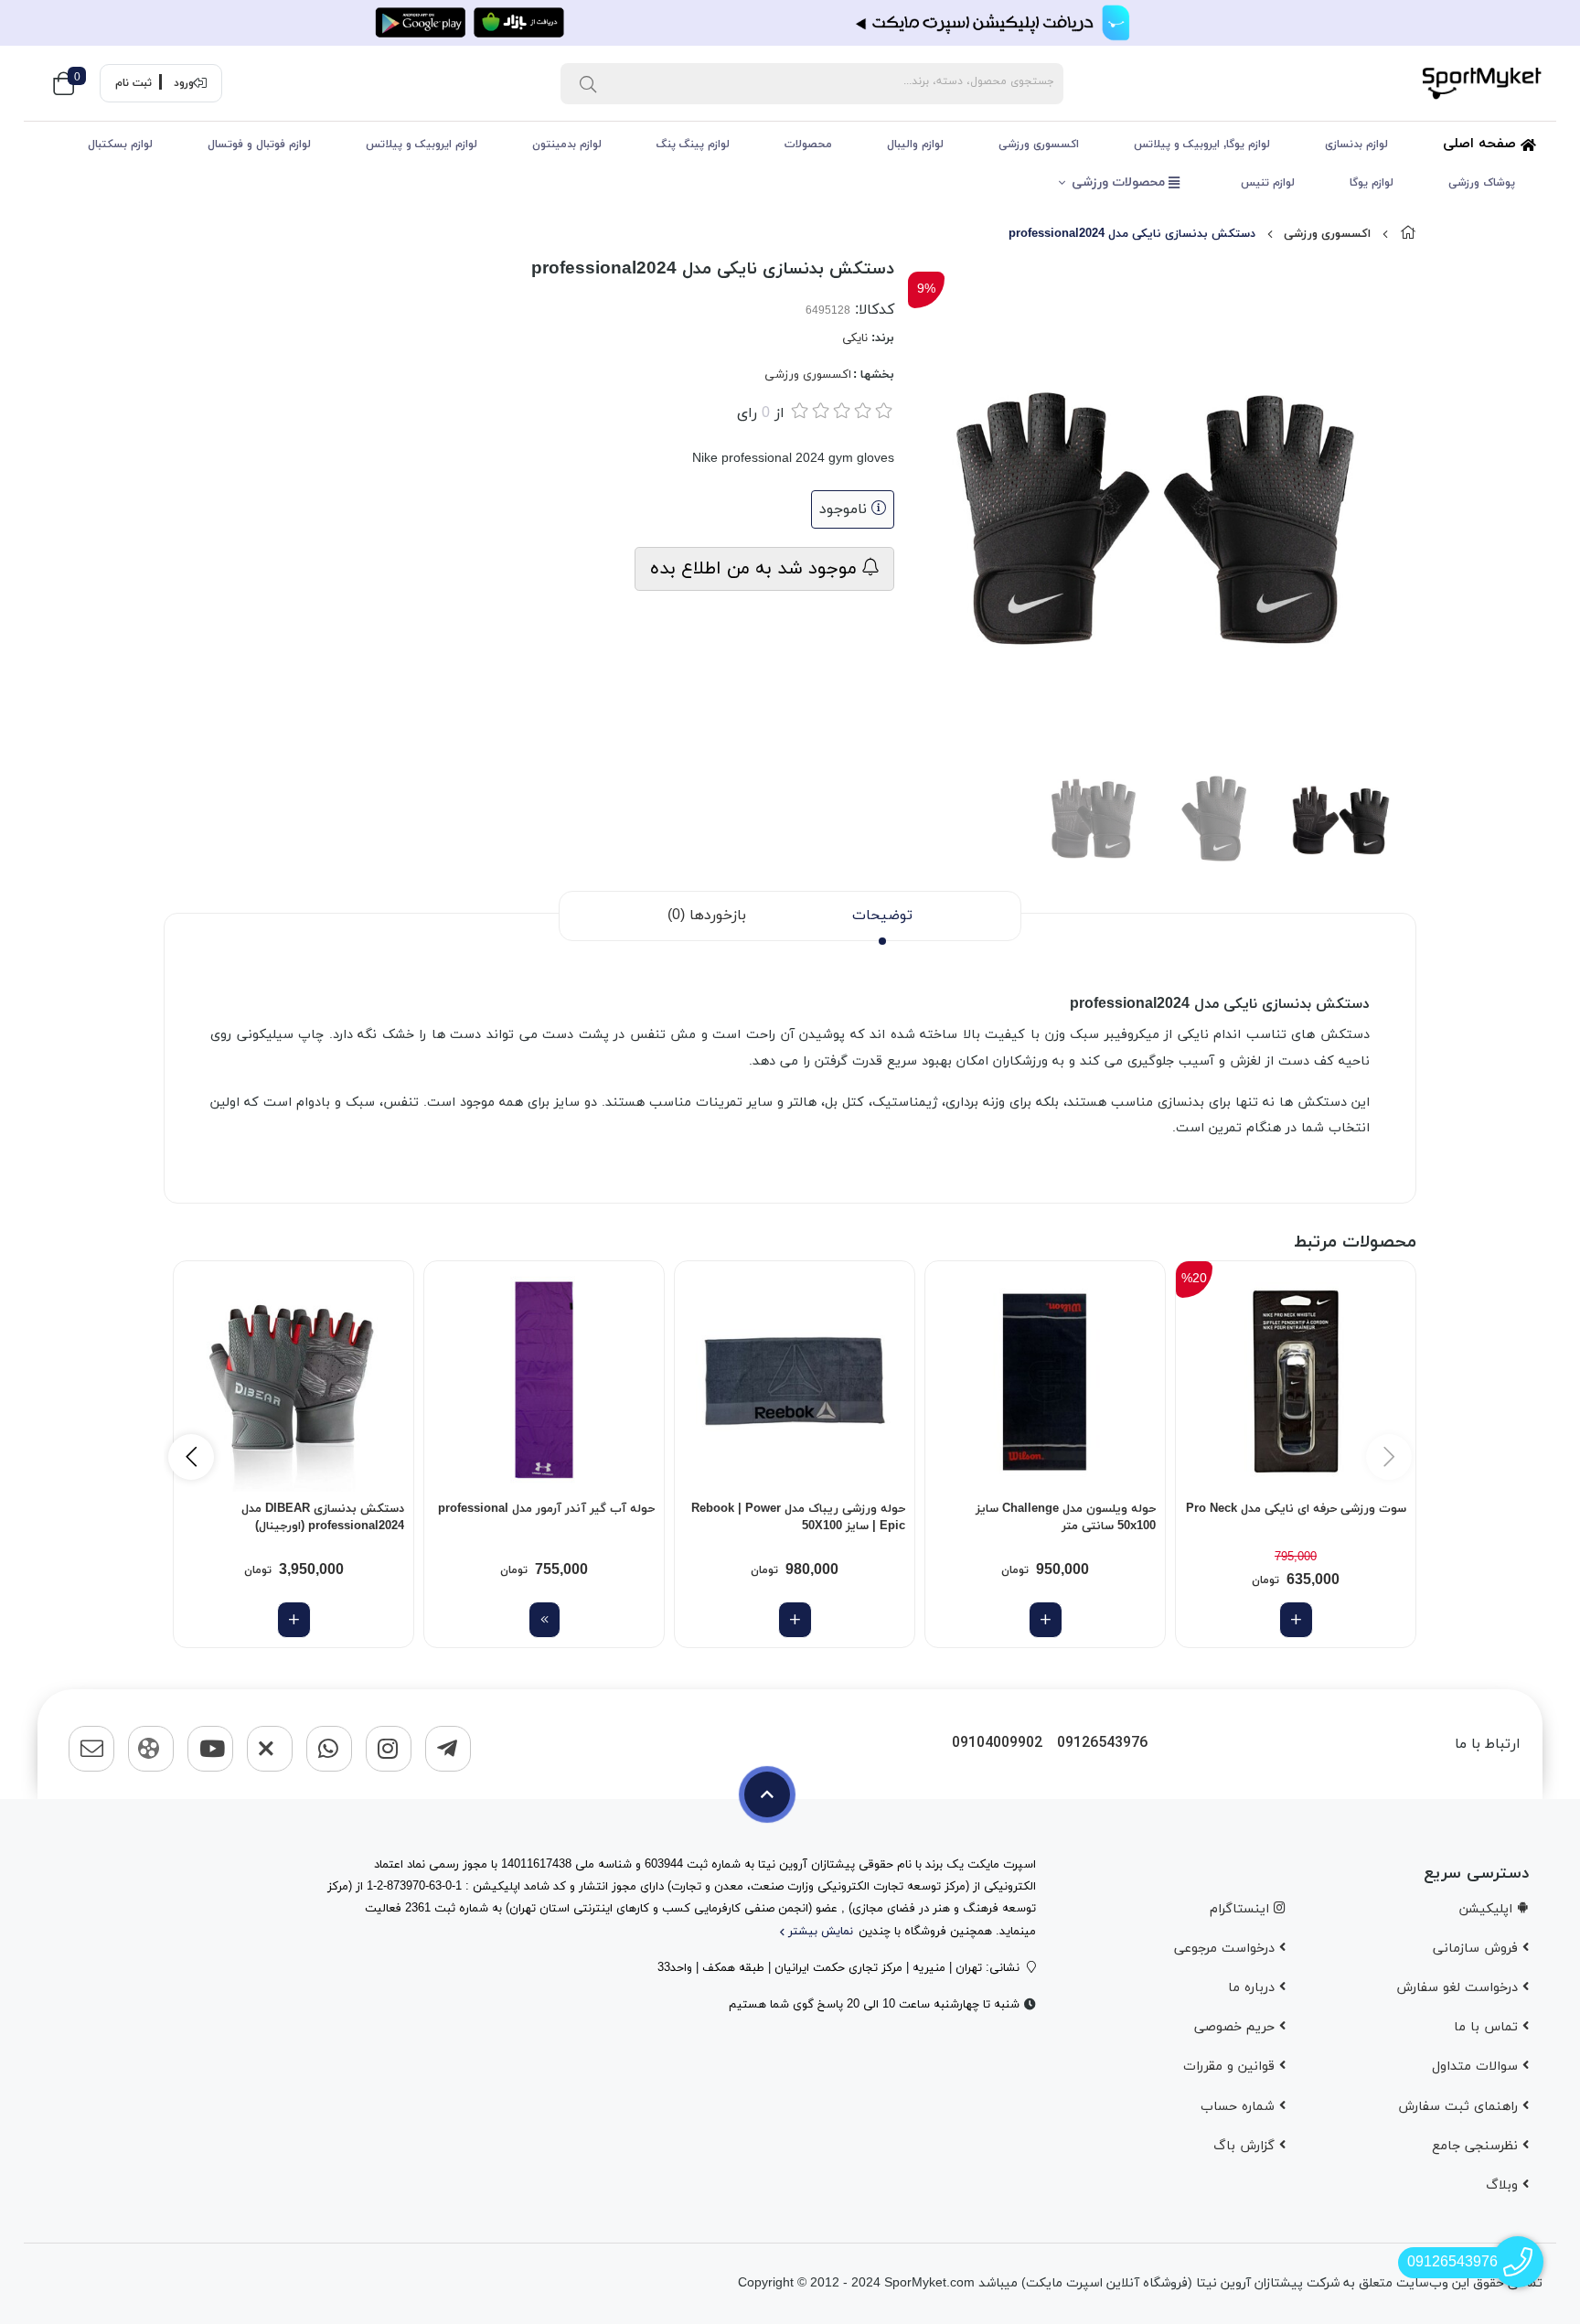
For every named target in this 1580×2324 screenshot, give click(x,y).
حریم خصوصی (1237, 2027)
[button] (191, 1457)
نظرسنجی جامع (1477, 2146)
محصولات (808, 145)
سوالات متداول (1477, 2067)
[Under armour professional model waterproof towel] (544, 1381)
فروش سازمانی (1478, 1949)
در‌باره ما (1254, 1988)
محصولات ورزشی (1120, 182)
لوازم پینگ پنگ (693, 145)
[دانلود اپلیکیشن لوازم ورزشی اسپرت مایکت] (790, 23)
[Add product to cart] (1296, 1620)
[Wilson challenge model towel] (1045, 1381)
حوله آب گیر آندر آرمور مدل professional (546, 1509)
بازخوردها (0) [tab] (707, 916)
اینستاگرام (1242, 1909)
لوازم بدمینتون (567, 145)
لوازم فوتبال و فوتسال (259, 145)
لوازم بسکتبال (120, 145)
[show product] (544, 1620)
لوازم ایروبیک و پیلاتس (422, 145)
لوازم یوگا (1372, 183)
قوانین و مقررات (1231, 2067)
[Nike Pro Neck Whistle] (1296, 1381)
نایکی (855, 338)
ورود (184, 83)
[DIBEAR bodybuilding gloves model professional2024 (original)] (294, 1381)
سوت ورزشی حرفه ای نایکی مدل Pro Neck (1296, 1509)
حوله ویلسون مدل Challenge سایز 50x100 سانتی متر (1066, 1518)
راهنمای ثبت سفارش (1460, 2107)
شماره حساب (1240, 2107)
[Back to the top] (767, 1794)
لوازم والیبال (915, 145)
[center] (588, 83)
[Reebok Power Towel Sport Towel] (795, 1381)
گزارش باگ (1246, 2146)
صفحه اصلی (1482, 144)
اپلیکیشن (1488, 1909)
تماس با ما (1488, 2027)
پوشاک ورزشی (1482, 183)
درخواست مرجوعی (1227, 1949)
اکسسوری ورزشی (1039, 145)
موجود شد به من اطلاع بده (756, 569)
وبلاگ (1504, 2185)
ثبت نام (133, 83)
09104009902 (997, 1744)
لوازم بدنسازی (1356, 145)
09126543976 (1102, 1744)
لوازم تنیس (1268, 183)
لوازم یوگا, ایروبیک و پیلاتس (1202, 145)
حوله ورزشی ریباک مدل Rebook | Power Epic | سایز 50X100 (798, 1518)
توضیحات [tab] (882, 916)
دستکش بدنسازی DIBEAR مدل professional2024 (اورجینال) (323, 1518)
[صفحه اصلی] (1408, 234)
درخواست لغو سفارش (1459, 1988)
